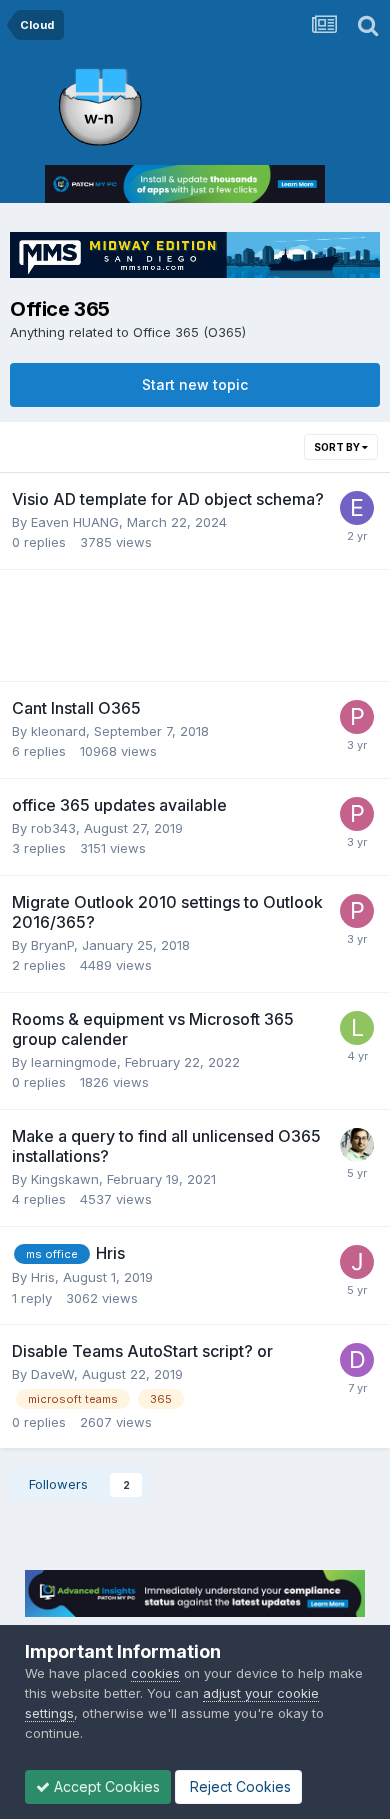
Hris (43, 1277)
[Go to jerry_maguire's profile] (357, 1262)
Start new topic (195, 384)
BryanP (52, 945)
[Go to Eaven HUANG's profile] (357, 508)
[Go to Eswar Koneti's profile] (357, 1145)
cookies (155, 1673)
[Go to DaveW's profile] (357, 1360)
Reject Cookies (238, 1786)
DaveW (52, 1374)
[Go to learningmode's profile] (357, 1028)
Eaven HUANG (75, 522)
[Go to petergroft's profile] (357, 717)
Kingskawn (65, 1179)
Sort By (338, 447)
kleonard (58, 731)
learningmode (74, 1062)
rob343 (53, 828)
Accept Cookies (105, 1786)
